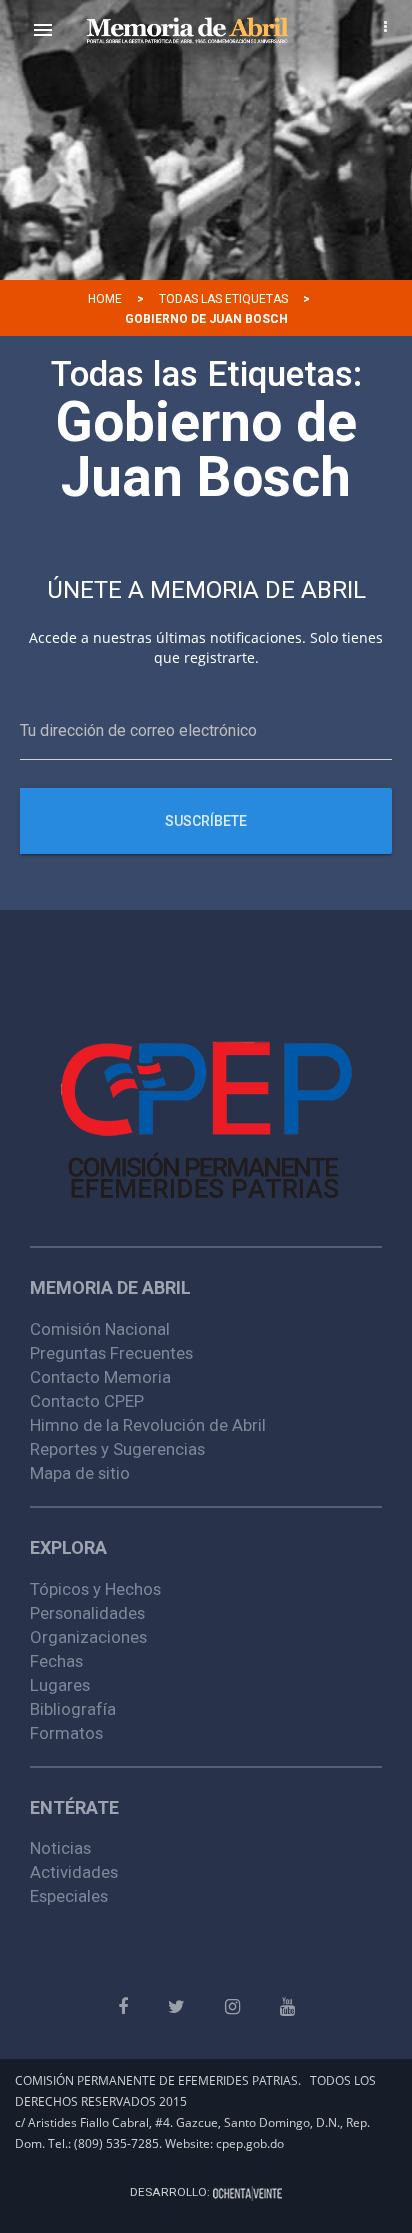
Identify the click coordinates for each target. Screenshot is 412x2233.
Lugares (60, 1685)
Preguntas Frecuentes (111, 1353)
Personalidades (87, 1613)
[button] (43, 30)
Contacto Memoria (100, 1377)
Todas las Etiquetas (223, 299)
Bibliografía (73, 1709)
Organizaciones (88, 1637)
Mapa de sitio (80, 1473)
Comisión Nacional (100, 1329)
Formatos (66, 1733)
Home (105, 299)
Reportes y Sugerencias (117, 1449)
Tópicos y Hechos (95, 1589)
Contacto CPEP (87, 1401)
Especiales (69, 1896)
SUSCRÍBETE (206, 821)
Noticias (60, 1848)
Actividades (74, 1872)
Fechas (56, 1661)
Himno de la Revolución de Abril (148, 1425)
